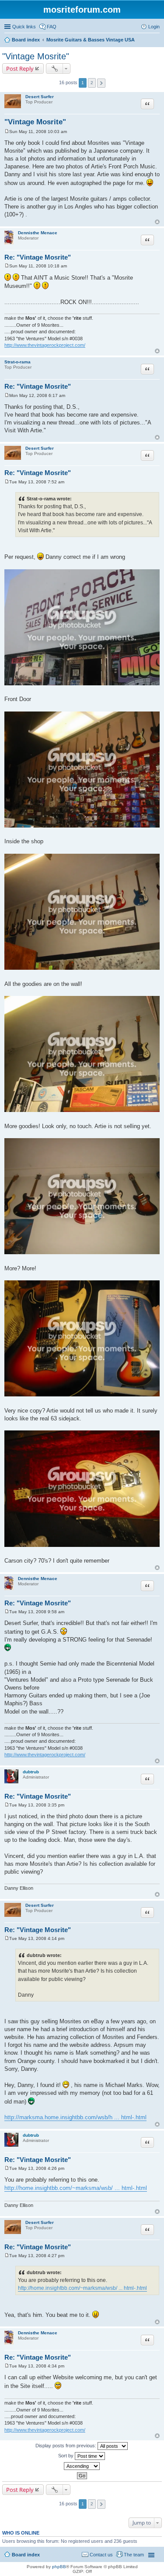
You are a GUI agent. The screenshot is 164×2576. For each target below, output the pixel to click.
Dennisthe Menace (38, 233)
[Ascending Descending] (82, 2466)
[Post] (7, 132)
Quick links (24, 27)
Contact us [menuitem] (101, 2555)
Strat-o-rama (17, 362)
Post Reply (20, 68)
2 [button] (92, 83)
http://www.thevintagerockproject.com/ (45, 345)
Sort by (66, 2456)
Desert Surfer (40, 97)
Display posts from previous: (66, 2446)
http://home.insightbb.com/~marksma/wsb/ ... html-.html (76, 2188)
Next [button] (101, 83)
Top (157, 222)
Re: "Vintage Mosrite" (38, 257)
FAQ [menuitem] (52, 27)
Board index (26, 2555)
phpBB (59, 2567)
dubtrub (31, 1772)
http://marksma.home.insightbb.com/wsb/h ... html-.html (75, 2117)
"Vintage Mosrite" (36, 56)
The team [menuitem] (134, 2555)
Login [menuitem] (154, 27)
